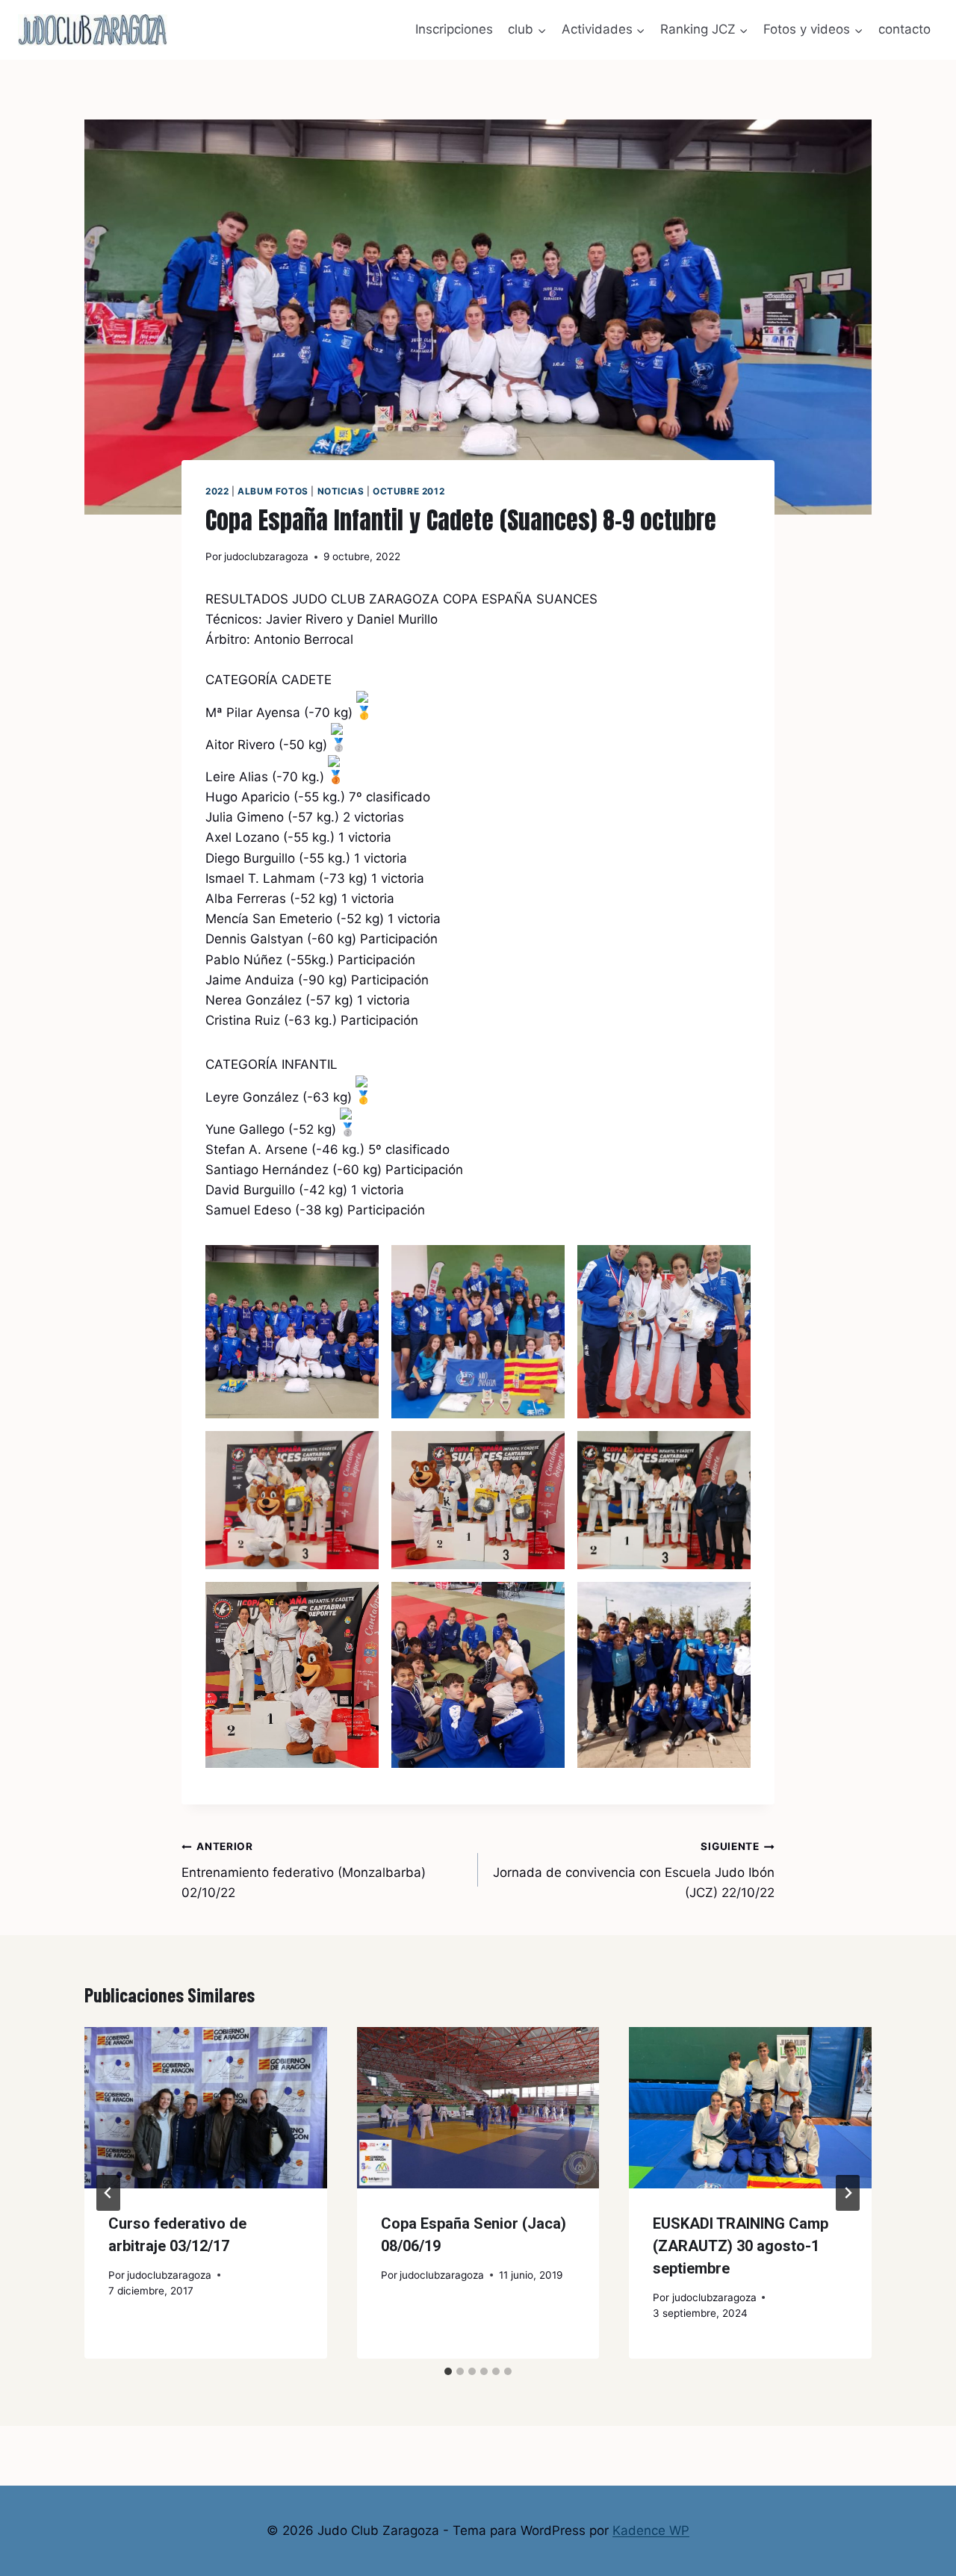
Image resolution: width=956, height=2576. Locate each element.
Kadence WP (651, 2530)
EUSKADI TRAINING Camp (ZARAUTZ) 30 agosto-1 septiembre (741, 2246)
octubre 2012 (409, 491)
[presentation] (206, 2108)
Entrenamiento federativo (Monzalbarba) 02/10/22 (304, 1870)
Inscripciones (454, 29)
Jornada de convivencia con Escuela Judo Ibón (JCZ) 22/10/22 (634, 1870)
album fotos (273, 491)
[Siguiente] (848, 2193)
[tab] (448, 2371)
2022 (217, 491)
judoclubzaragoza (266, 556)
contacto (904, 29)
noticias (341, 491)
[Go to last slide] (108, 2193)
